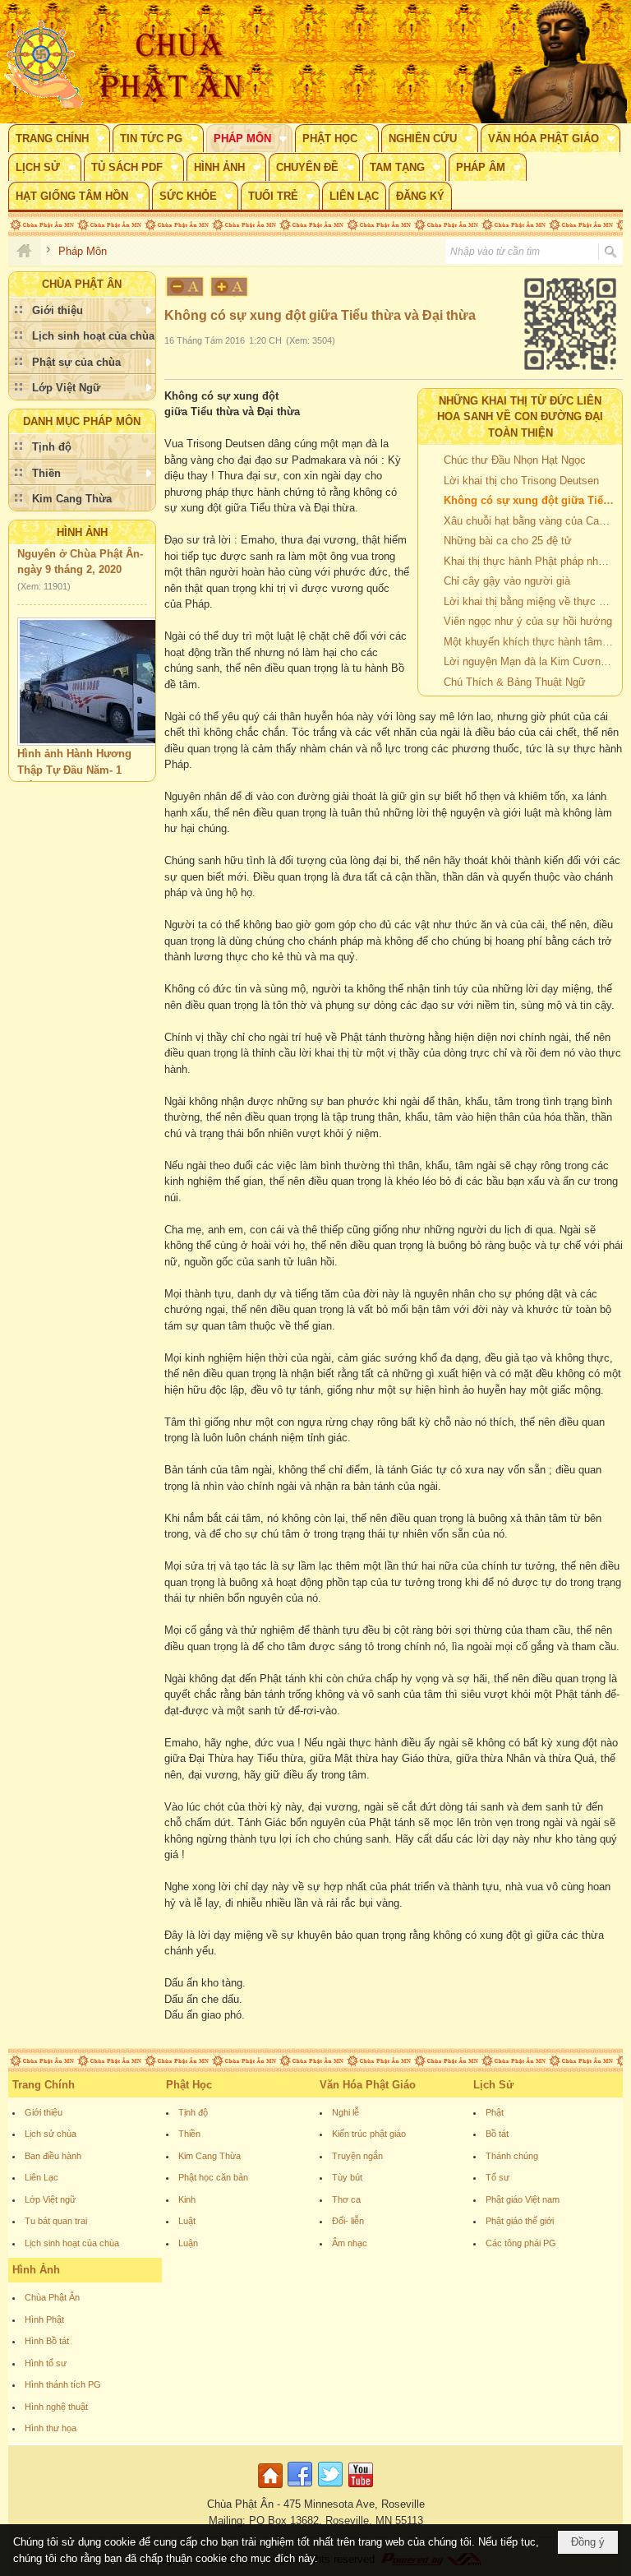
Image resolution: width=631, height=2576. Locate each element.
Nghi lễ (345, 2112)
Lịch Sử (493, 2085)
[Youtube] (361, 2488)
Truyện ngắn (357, 2156)
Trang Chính (44, 2085)
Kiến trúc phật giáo (369, 2134)
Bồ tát (497, 2134)
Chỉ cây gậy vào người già (507, 581)
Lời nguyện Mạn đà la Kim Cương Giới (531, 661)
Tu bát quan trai (56, 2221)
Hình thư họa (51, 2428)
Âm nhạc (350, 2243)
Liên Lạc (41, 2177)
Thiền (189, 2134)
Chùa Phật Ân (52, 2297)
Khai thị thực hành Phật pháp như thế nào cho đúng (531, 561)
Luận (188, 2243)
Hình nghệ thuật (56, 2407)
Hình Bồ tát (47, 2341)
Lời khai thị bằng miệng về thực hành (531, 601)
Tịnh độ (193, 2112)
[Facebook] (300, 2488)
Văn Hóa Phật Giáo (368, 2085)
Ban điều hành (53, 2156)
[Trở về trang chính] (272, 2488)
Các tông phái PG (521, 2243)
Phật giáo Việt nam (523, 2199)
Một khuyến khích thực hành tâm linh (531, 642)
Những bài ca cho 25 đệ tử (508, 541)
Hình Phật (44, 2319)
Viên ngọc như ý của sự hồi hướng (528, 621)
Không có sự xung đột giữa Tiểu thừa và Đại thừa (531, 500)
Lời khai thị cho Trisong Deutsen (521, 481)
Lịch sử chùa (51, 2134)
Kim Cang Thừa (210, 2156)
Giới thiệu (44, 2112)
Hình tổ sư (46, 2363)
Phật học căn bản (213, 2177)
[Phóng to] (230, 287)
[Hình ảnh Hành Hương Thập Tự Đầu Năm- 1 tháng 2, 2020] (102, 668)
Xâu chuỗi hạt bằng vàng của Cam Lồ (531, 521)
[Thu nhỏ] (185, 287)
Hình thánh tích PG (63, 2384)
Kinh (187, 2199)
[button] (59, 138)
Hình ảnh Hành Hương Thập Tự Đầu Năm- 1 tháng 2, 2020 (74, 756)
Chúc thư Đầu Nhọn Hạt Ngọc (515, 460)
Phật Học (189, 2085)
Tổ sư (497, 2177)
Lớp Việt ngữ (50, 2199)
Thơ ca (346, 2199)
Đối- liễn (348, 2221)
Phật (495, 2112)
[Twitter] (330, 2488)
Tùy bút (347, 2177)
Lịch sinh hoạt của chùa (72, 2243)
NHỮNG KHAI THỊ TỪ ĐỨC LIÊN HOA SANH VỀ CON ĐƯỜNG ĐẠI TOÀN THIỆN (520, 417)
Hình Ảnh (82, 532)
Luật (187, 2221)
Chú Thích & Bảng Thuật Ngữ (515, 682)
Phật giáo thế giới (520, 2221)
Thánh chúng (512, 2156)
